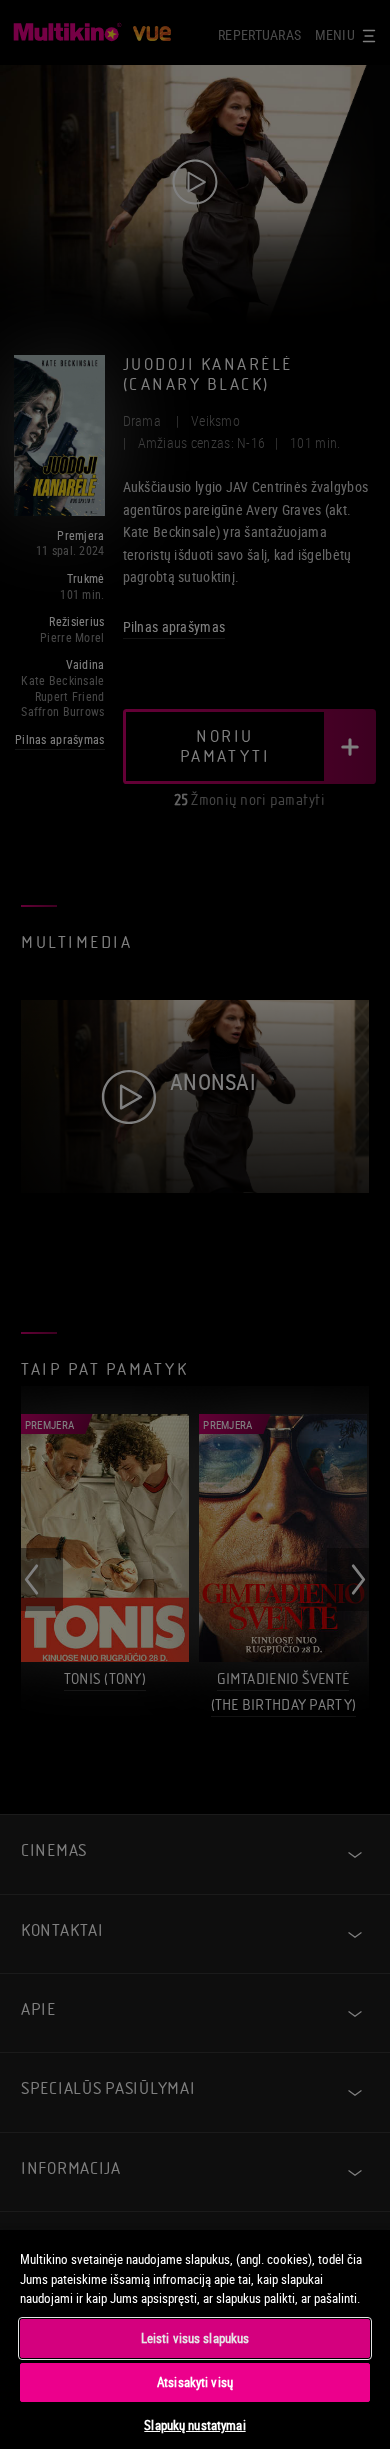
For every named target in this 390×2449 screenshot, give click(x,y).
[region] (195, 2338)
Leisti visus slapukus (195, 2338)
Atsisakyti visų (195, 2382)
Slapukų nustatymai (194, 2425)
